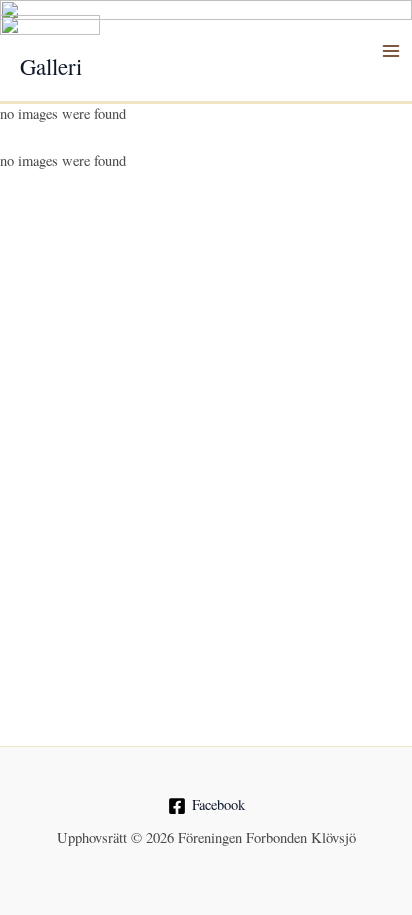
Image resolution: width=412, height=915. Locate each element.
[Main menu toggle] (391, 51)
